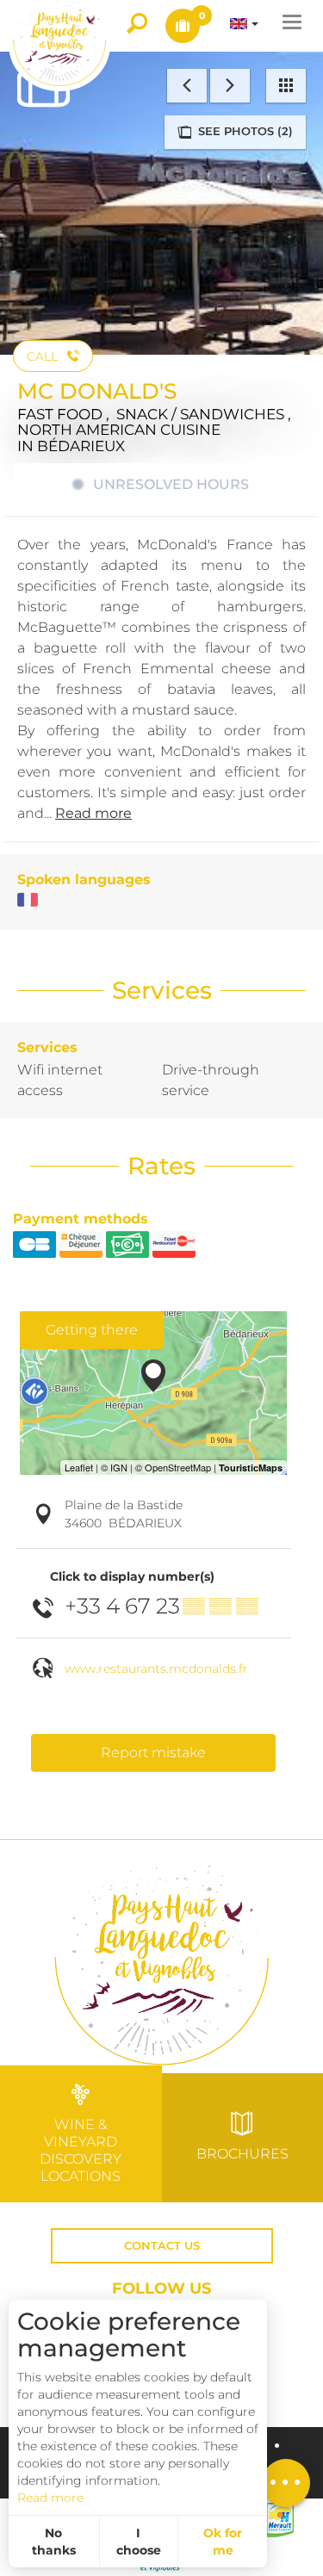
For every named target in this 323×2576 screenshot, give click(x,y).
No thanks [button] (54, 2542)
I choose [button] (139, 2542)
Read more (50, 2498)
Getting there (92, 1330)
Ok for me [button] (223, 2542)
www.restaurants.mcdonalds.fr (156, 1669)
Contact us (162, 2246)
